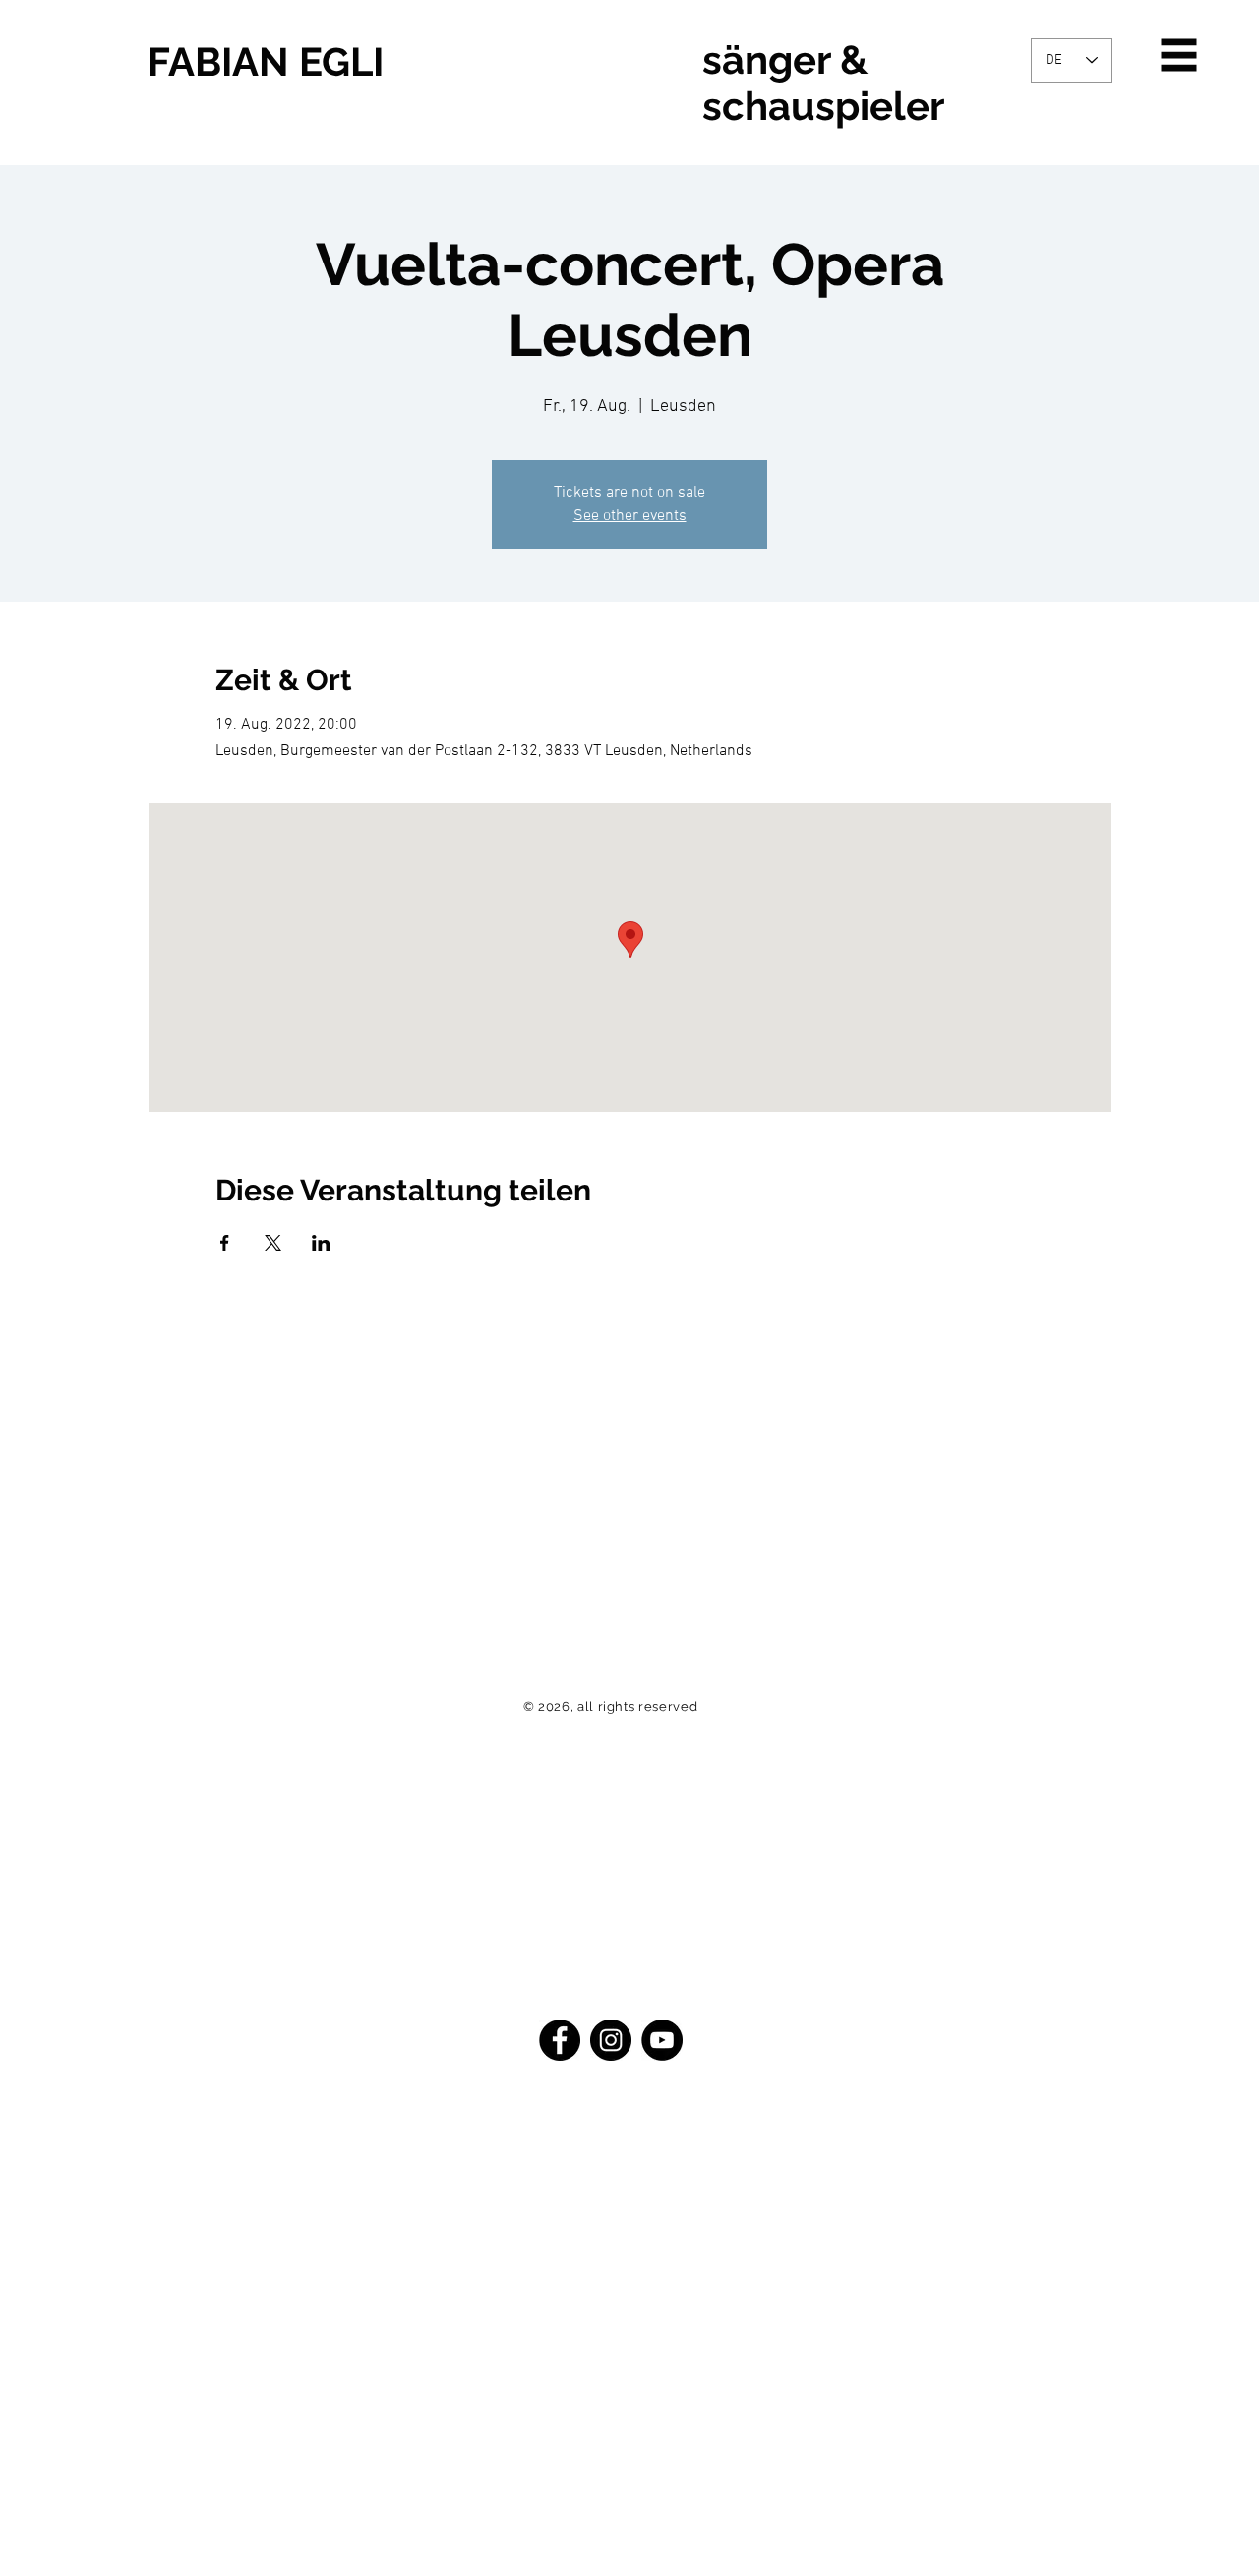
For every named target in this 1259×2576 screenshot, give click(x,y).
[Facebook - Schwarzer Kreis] (560, 2040)
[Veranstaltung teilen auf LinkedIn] (321, 1243)
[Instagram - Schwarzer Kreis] (611, 2040)
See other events (630, 516)
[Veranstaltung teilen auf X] (273, 1243)
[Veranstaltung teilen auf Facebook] (225, 1243)
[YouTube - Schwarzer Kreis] (662, 2040)
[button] (1179, 56)
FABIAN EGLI (266, 61)
